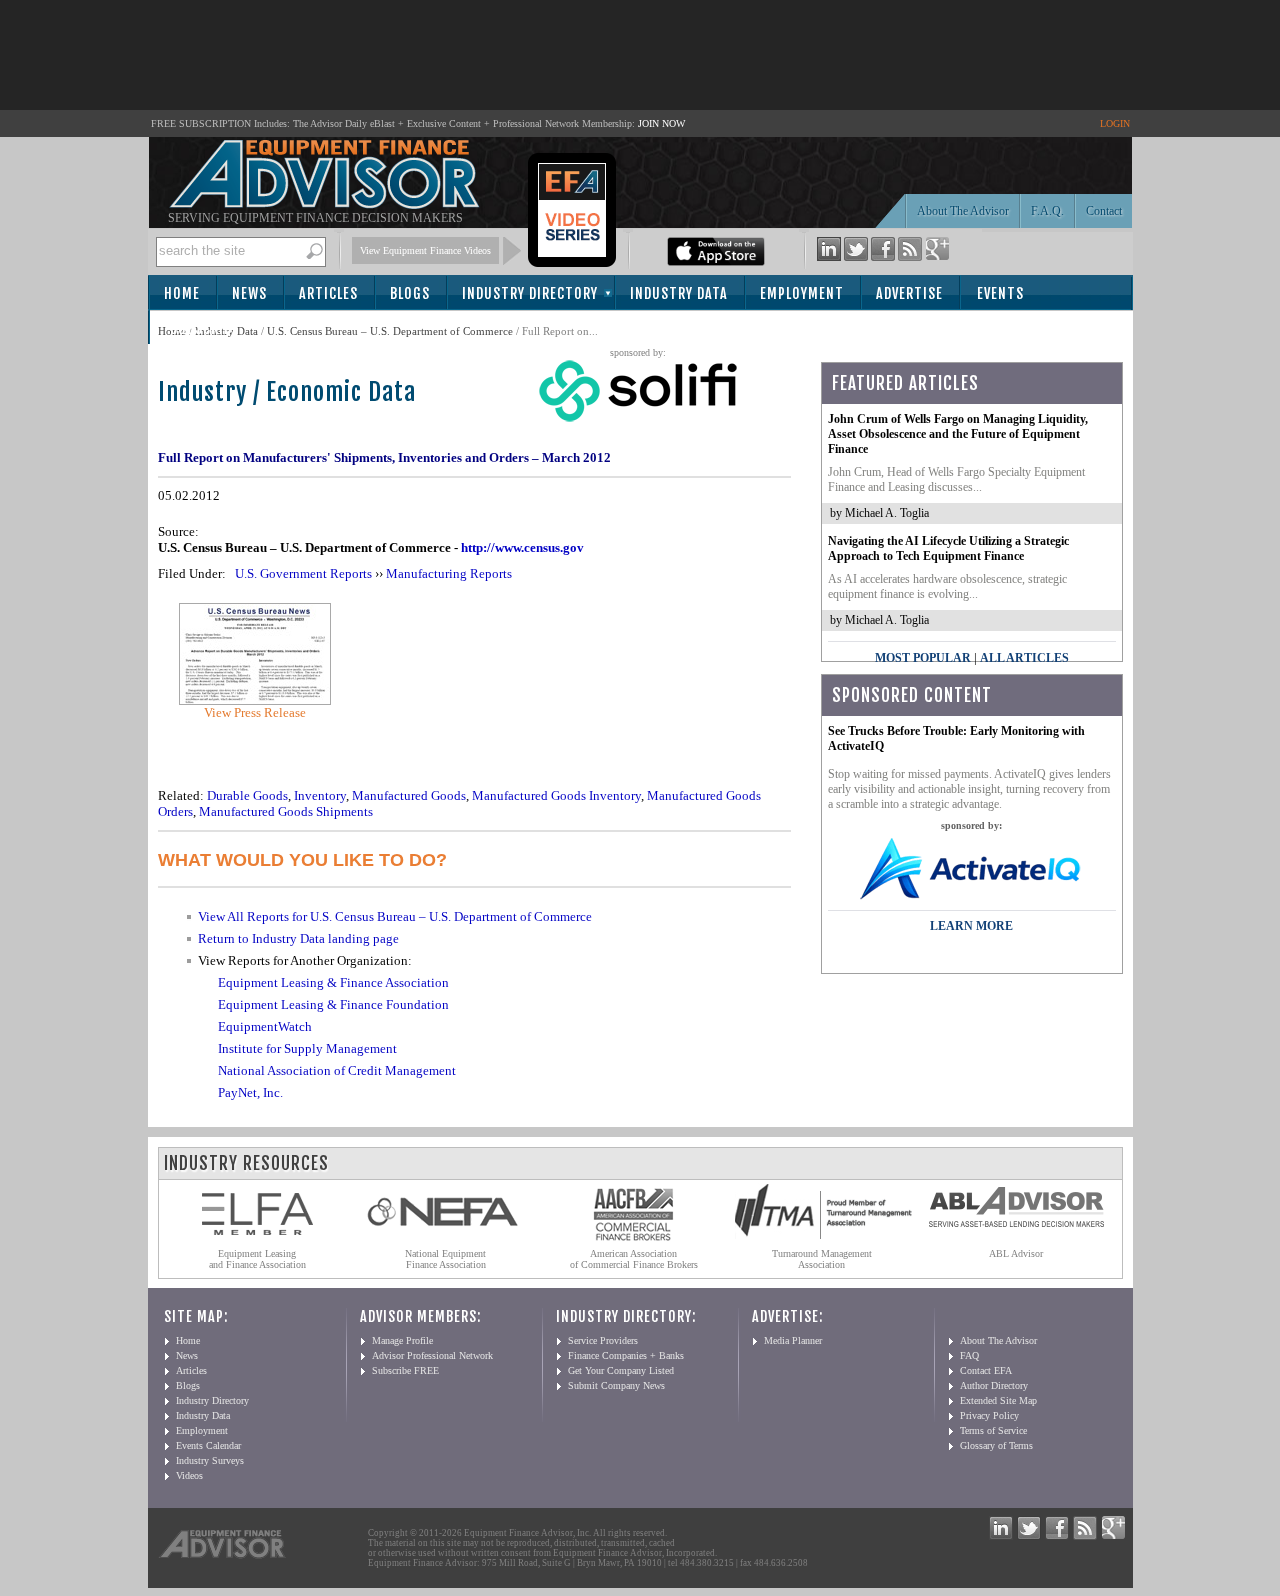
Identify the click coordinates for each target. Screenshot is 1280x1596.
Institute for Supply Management (307, 1048)
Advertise (909, 293)
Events (1000, 293)
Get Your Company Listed (621, 1370)
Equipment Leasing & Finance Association (333, 982)
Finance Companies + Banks (626, 1355)
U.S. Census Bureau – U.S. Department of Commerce (390, 331)
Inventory (320, 795)
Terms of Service (993, 1430)
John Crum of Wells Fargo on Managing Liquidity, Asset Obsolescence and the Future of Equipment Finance (958, 434)
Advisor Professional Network (432, 1355)
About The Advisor (963, 211)
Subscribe (204, 328)
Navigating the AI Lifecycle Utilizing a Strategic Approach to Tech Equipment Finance (948, 548)
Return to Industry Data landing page (298, 938)
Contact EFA (986, 1370)
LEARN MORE (971, 926)
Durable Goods (247, 795)
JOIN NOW (661, 123)
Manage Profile (402, 1340)
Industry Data (679, 293)
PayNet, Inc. (250, 1092)
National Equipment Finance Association (445, 1259)
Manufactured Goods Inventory (556, 795)
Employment (802, 293)
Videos (189, 1475)
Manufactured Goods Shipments (286, 811)
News (249, 293)
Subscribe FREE (405, 1370)
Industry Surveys (210, 1460)
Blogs (410, 293)
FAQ (969, 1355)
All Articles (1024, 658)
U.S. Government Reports (303, 573)
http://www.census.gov (522, 547)
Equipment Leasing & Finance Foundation (333, 1004)
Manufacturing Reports (449, 573)
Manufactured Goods (409, 795)
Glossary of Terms (996, 1445)
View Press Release (255, 712)
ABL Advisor (1016, 1253)
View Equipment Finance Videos (425, 250)
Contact (1104, 211)
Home (182, 293)
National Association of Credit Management (337, 1070)
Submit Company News (616, 1385)
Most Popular (923, 658)
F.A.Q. (1047, 211)
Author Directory (994, 1385)
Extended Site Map (998, 1400)
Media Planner (793, 1340)
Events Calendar (208, 1445)
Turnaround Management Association (822, 1259)
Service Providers (603, 1340)
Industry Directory (530, 293)
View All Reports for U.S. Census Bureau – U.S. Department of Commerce (395, 916)
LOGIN (1115, 123)
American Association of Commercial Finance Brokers (634, 1259)
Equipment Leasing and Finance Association (257, 1259)
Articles (328, 293)
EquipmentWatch (265, 1026)
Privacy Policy (989, 1415)
